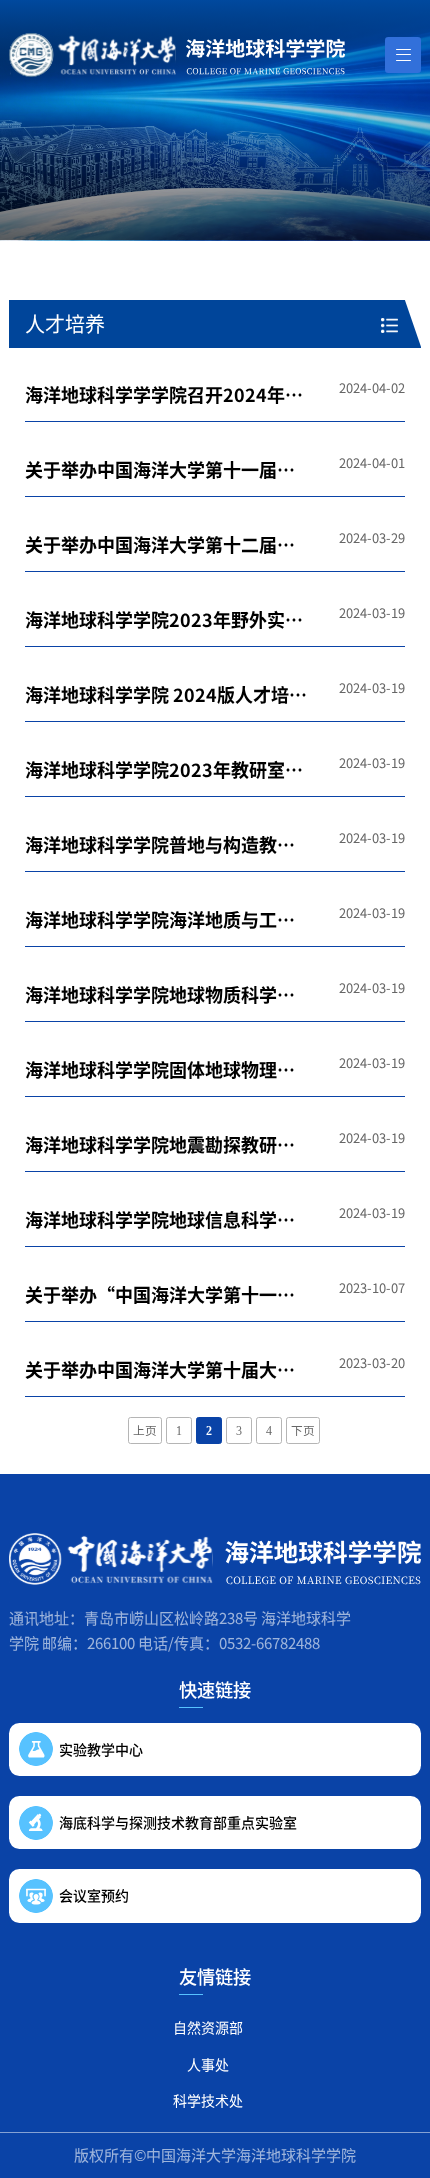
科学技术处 (208, 2100)
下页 (303, 1431)
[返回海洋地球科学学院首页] (177, 55)
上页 (145, 1431)
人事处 (208, 2064)
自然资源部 (208, 2027)
